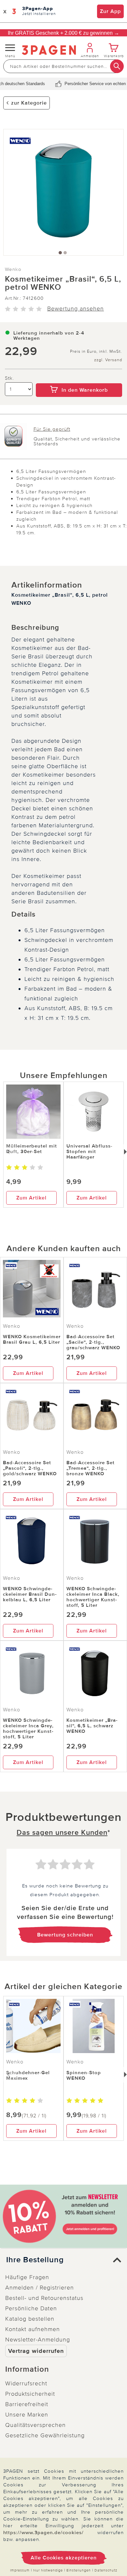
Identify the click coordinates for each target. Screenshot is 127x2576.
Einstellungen (79, 2570)
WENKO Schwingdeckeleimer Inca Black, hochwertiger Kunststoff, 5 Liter (93, 1597)
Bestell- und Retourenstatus (44, 2298)
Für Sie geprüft (52, 429)
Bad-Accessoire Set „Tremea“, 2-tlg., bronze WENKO (91, 1468)
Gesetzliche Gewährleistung (45, 2435)
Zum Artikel (31, 1198)
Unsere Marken (27, 2415)
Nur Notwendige (48, 2570)
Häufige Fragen (27, 2277)
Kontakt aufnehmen (33, 2329)
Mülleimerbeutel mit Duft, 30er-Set (32, 1149)
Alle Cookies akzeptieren (64, 2558)
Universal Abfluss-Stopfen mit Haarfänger (90, 1151)
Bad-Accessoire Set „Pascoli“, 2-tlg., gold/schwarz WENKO (30, 1468)
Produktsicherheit (30, 2394)
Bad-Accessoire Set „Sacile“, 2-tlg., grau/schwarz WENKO (93, 1342)
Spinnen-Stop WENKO (84, 2075)
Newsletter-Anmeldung (38, 2340)
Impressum (20, 2570)
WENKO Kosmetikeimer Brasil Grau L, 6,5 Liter (32, 1339)
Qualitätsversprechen (35, 2425)
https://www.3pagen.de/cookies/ (43, 2532)
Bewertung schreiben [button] (65, 1935)
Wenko (13, 269)
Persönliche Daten (31, 2308)
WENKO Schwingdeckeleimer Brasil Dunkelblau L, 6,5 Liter (30, 1594)
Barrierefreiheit (27, 2404)
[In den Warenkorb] (79, 379)
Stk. (9, 378)
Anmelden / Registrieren (40, 2288)
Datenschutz (106, 2570)
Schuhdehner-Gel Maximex (28, 2075)
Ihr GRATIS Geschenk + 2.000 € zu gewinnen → (63, 33)
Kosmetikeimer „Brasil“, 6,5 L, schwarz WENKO (92, 1726)
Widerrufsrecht (26, 2383)
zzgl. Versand (108, 360)
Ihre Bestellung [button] (35, 2260)
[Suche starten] (117, 66)
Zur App (110, 11)
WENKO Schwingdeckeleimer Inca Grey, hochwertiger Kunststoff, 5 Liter (28, 1728)
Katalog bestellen (30, 2319)
